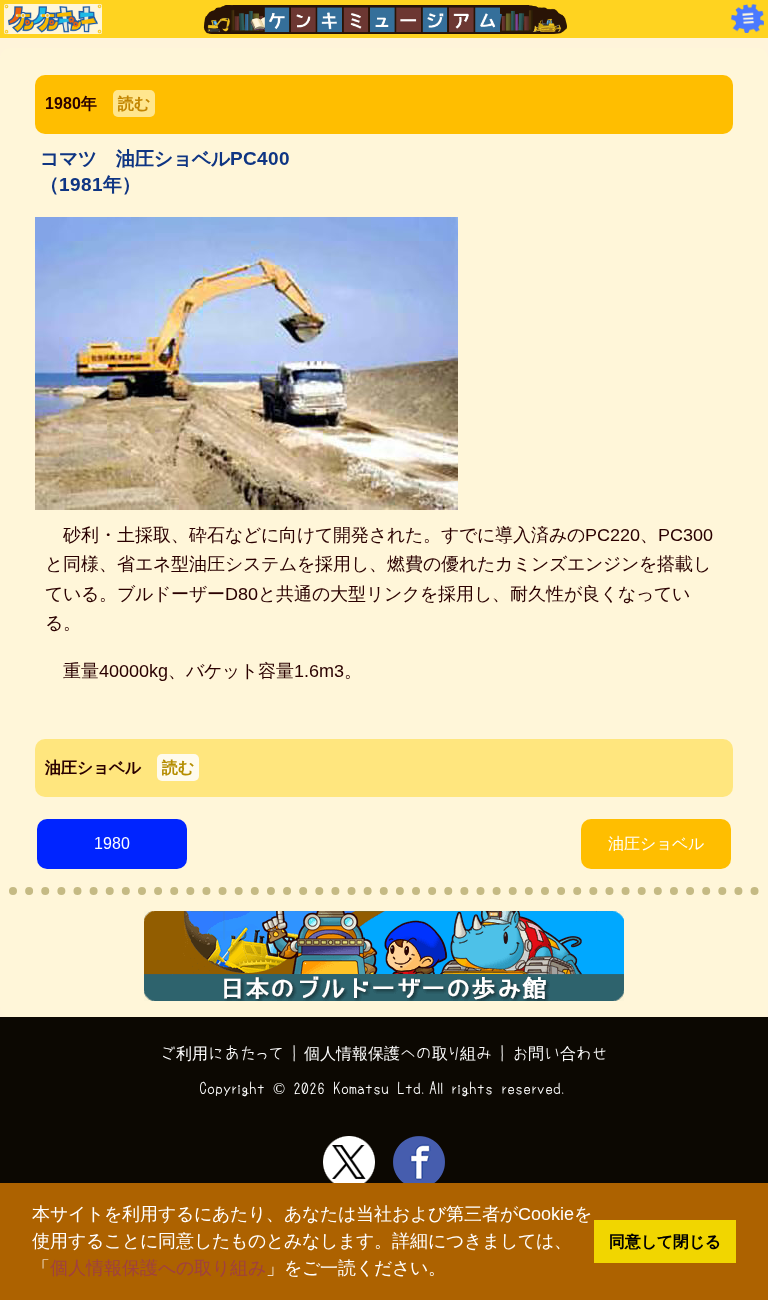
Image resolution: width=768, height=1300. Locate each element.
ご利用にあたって (222, 1053)
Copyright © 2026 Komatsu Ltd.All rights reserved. (384, 1088)
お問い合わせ (560, 1053)
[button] (454, 1270)
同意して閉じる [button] (665, 1241)
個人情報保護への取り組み (158, 1268)
